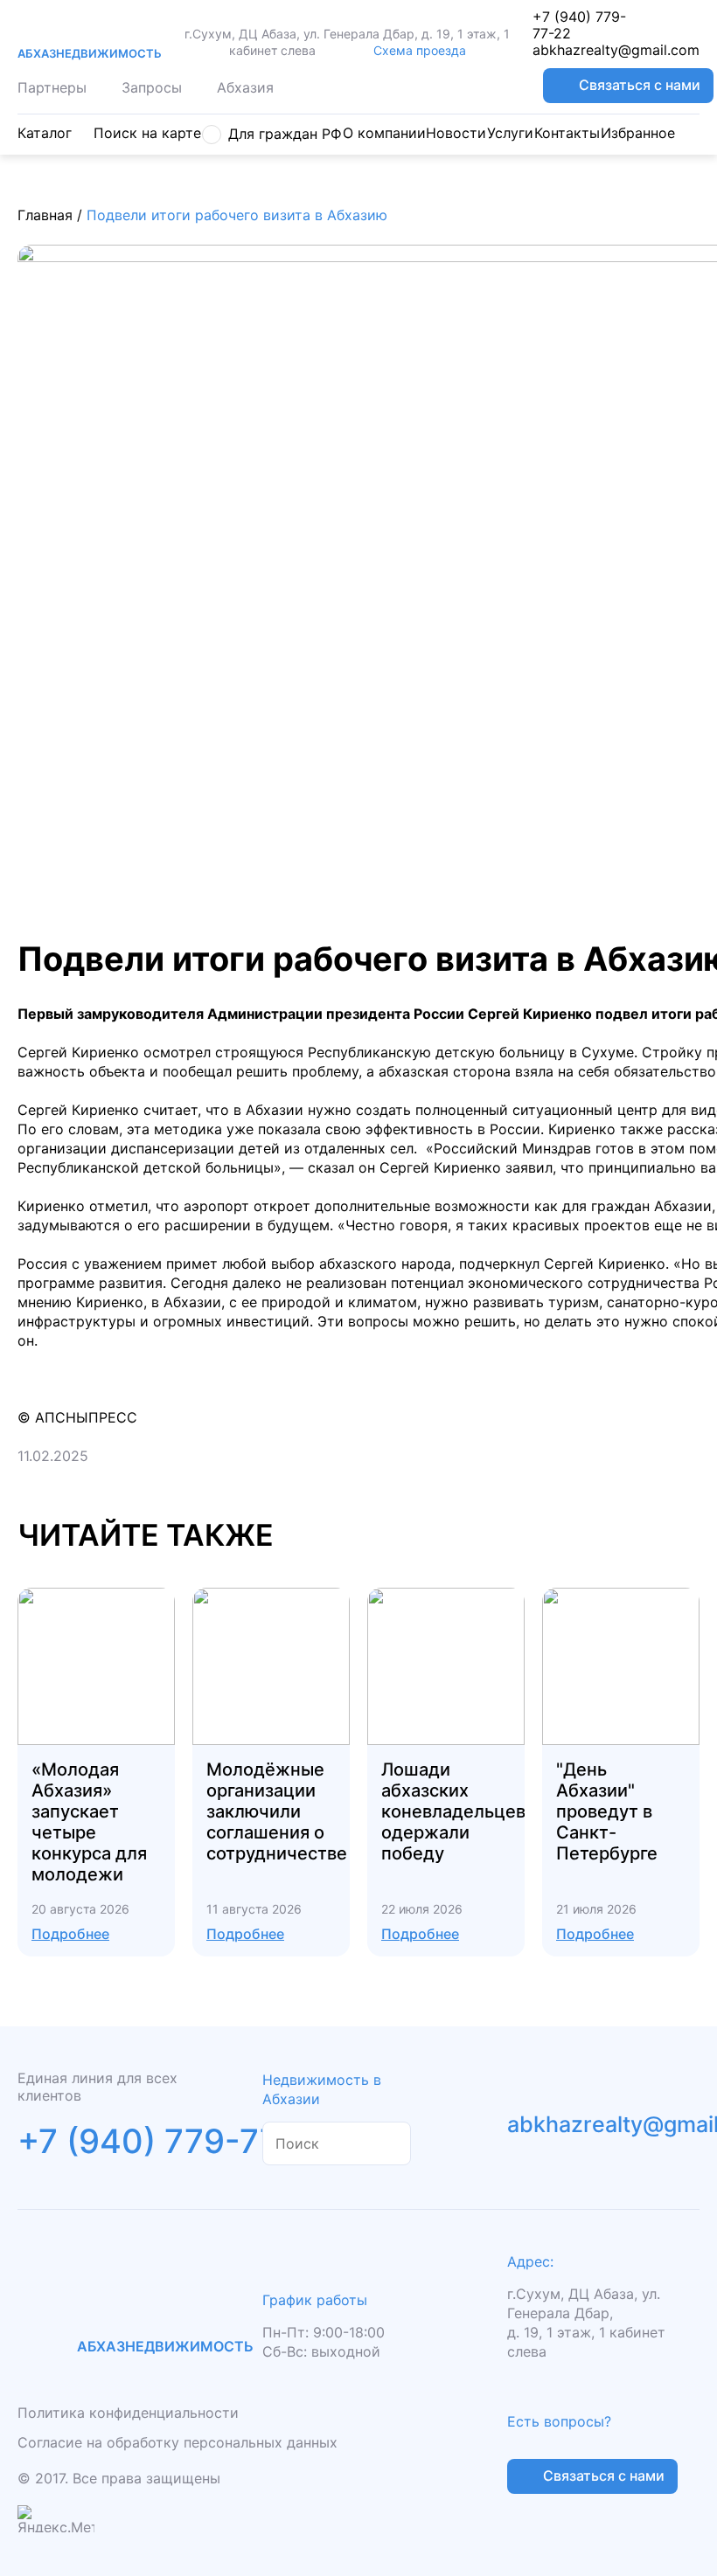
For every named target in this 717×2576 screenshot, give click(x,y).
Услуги (510, 133)
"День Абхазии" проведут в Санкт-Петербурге (607, 1811)
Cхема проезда (420, 50)
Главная (45, 215)
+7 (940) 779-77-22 (579, 25)
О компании (384, 133)
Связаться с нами (640, 85)
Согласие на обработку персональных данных (178, 2442)
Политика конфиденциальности (128, 2413)
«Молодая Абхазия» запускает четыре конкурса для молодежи (89, 1822)
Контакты (567, 133)
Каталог (45, 133)
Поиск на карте (147, 133)
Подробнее (70, 1934)
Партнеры (52, 87)
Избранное (638, 133)
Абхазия (245, 87)
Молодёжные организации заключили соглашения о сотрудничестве (277, 1811)
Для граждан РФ (285, 134)
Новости (456, 133)
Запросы (152, 87)
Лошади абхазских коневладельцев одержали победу (453, 1811)
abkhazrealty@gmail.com (616, 50)
